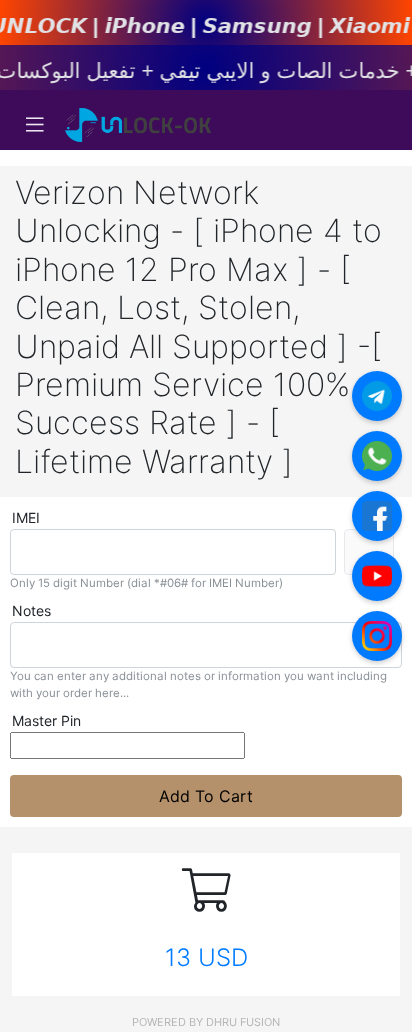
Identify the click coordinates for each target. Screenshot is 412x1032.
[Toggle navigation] (35, 125)
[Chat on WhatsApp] (377, 456)
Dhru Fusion (243, 1022)
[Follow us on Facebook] (377, 516)
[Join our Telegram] (377, 396)
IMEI (26, 517)
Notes (31, 610)
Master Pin (46, 720)
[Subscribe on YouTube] (377, 576)
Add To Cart (206, 796)
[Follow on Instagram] (377, 636)
